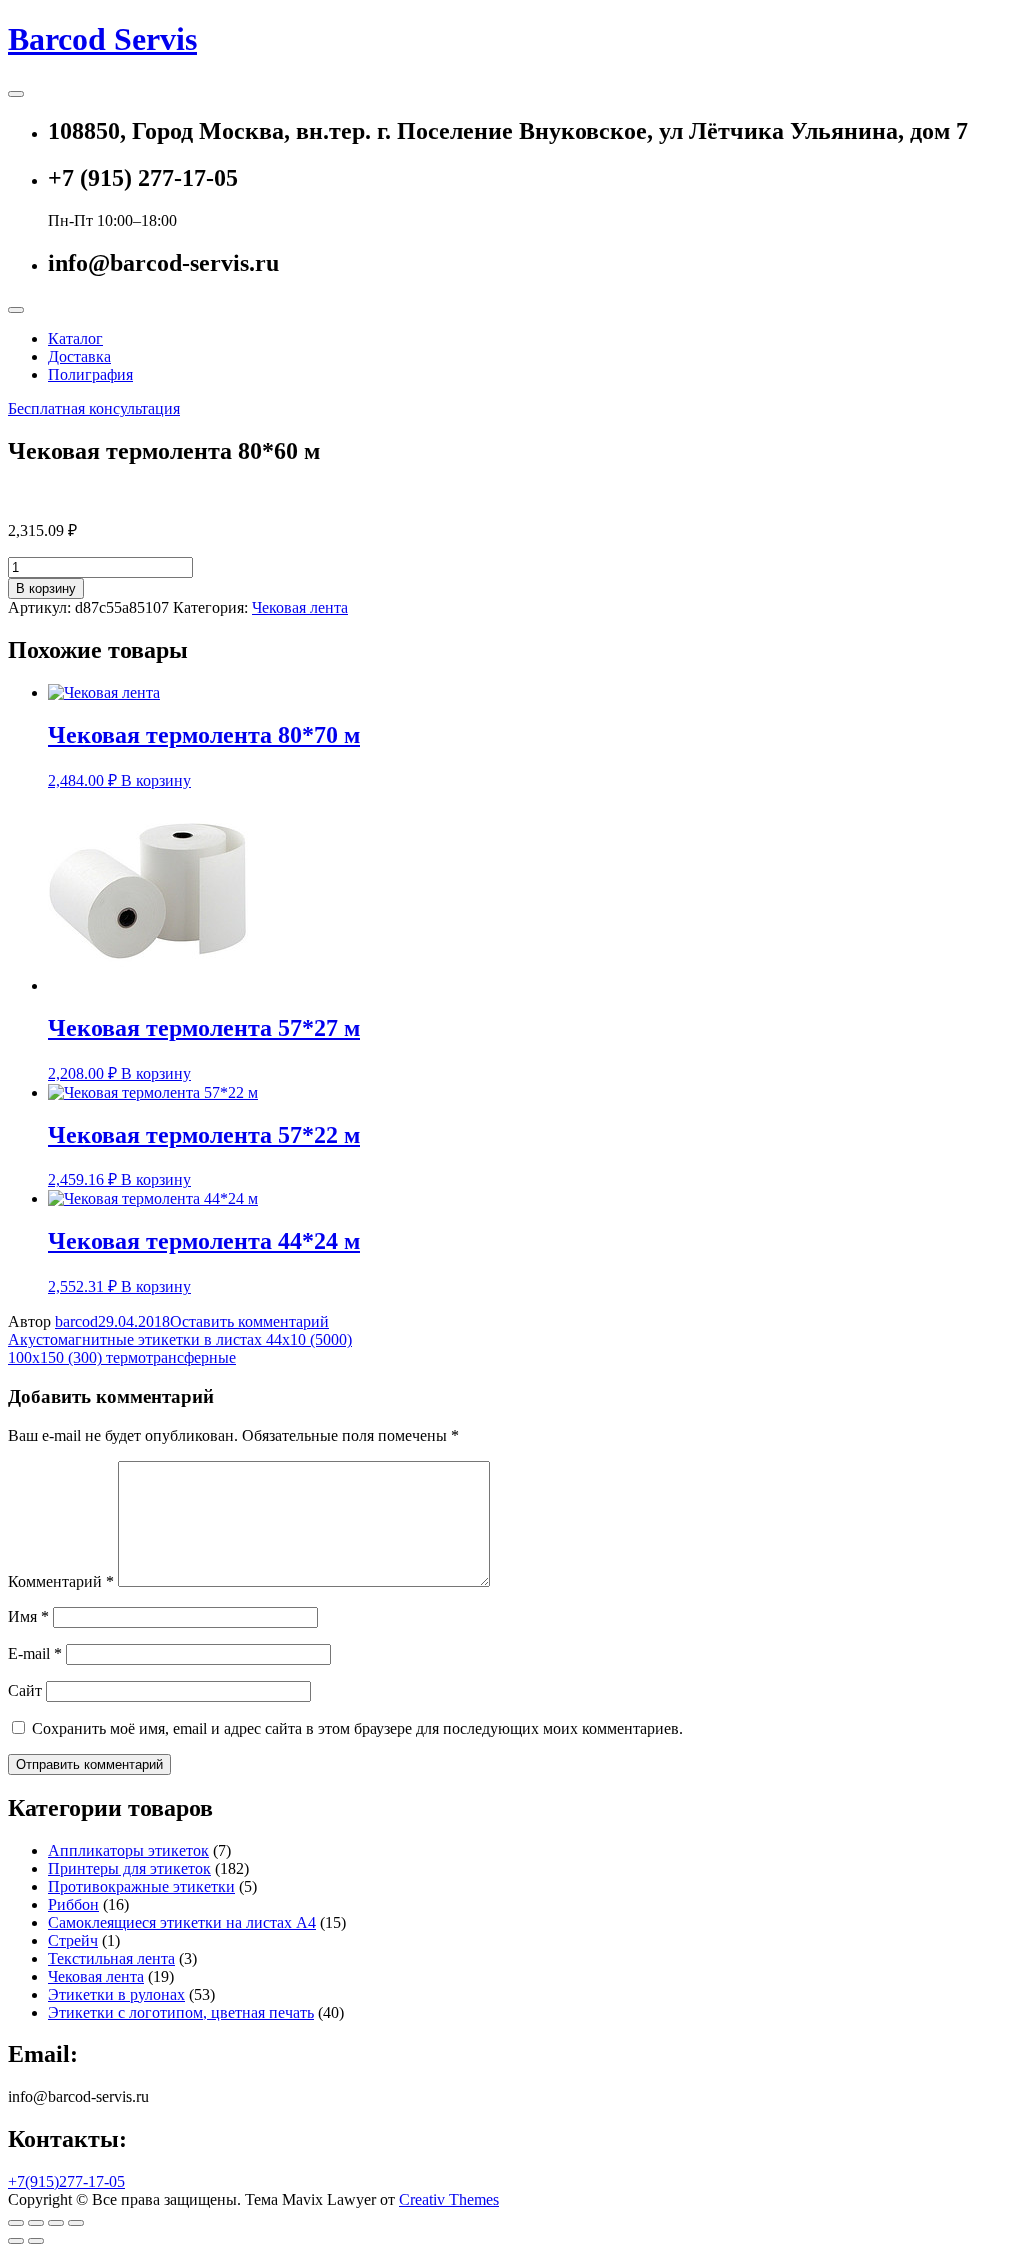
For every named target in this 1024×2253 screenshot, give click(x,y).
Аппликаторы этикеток (128, 1850)
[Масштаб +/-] (76, 2223)
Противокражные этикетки (141, 1886)
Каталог (75, 338)
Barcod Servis (102, 39)
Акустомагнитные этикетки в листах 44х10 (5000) (180, 1339)
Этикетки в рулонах (116, 1994)
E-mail (35, 1653)
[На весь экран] (56, 2223)
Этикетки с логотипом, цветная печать (181, 2012)
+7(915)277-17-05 (66, 2181)
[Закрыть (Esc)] (16, 2223)
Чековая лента (300, 607)
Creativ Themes (449, 2199)
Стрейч (73, 1940)
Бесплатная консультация (94, 408)
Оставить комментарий (249, 1321)
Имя (28, 1616)
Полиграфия (90, 374)
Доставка (79, 356)
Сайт (25, 1690)
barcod (76, 1321)
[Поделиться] (36, 2223)
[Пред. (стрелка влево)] (16, 2241)
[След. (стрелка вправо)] (36, 2241)
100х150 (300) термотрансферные (122, 1357)
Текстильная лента (111, 1958)
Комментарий (61, 1581)
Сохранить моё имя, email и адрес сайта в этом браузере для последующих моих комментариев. (357, 1728)
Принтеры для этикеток (129, 1868)
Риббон (73, 1904)
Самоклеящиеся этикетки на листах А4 (182, 1922)
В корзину (46, 588)
